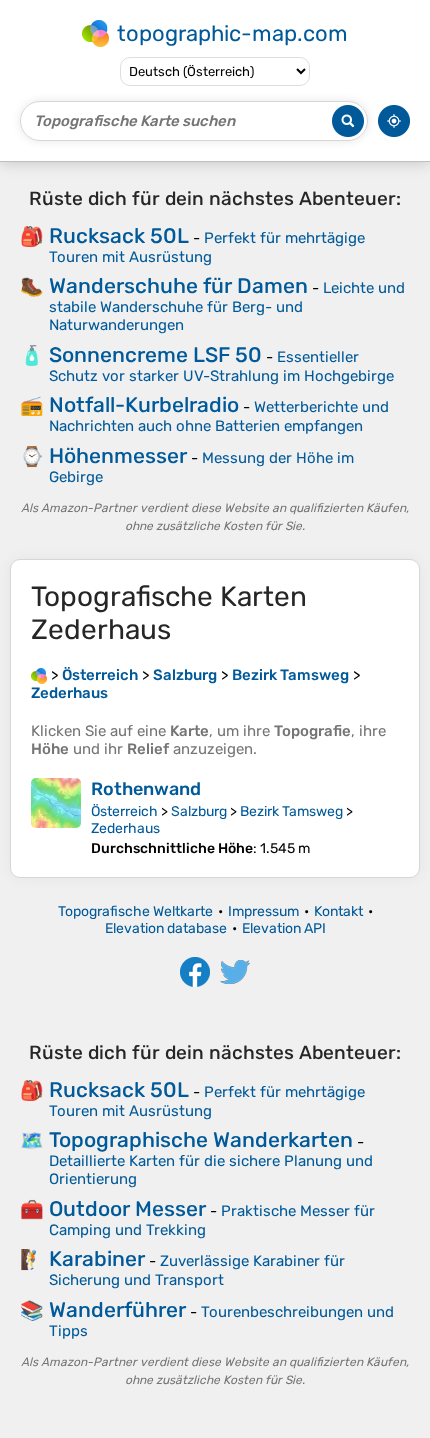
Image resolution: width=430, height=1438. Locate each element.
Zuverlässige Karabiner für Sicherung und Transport (197, 1270)
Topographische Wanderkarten (201, 1139)
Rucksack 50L (119, 235)
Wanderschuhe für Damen (178, 285)
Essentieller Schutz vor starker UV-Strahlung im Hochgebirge (221, 366)
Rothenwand (146, 789)
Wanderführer (117, 1309)
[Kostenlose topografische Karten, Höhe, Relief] (39, 675)
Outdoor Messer (127, 1208)
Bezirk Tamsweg (291, 811)
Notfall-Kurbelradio (144, 404)
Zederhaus (125, 828)
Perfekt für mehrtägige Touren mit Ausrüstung (207, 247)
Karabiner (97, 1258)
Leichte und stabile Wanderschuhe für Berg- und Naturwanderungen (227, 306)
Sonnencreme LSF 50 (155, 354)
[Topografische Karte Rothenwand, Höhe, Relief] (56, 817)
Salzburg (199, 811)
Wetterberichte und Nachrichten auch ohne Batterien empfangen (219, 416)
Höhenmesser (118, 455)
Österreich (124, 811)
